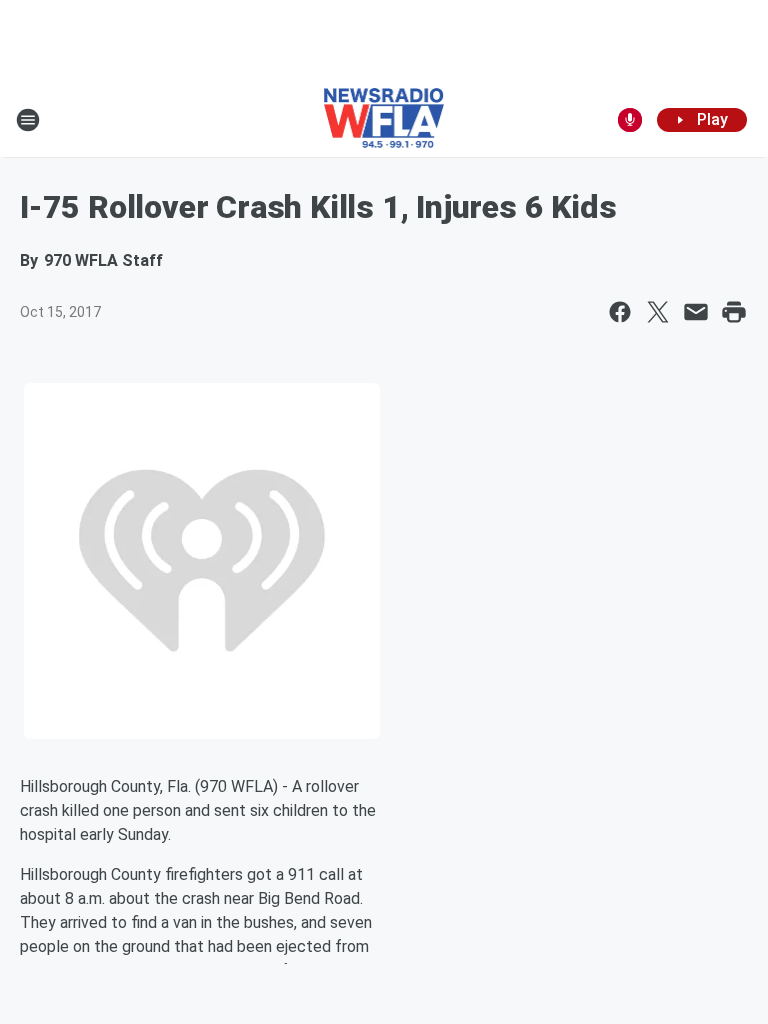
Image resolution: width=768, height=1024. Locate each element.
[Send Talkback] (630, 120)
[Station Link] (384, 120)
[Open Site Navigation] (28, 120)
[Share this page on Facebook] (620, 312)
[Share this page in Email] (696, 312)
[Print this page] (734, 312)
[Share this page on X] (658, 312)
